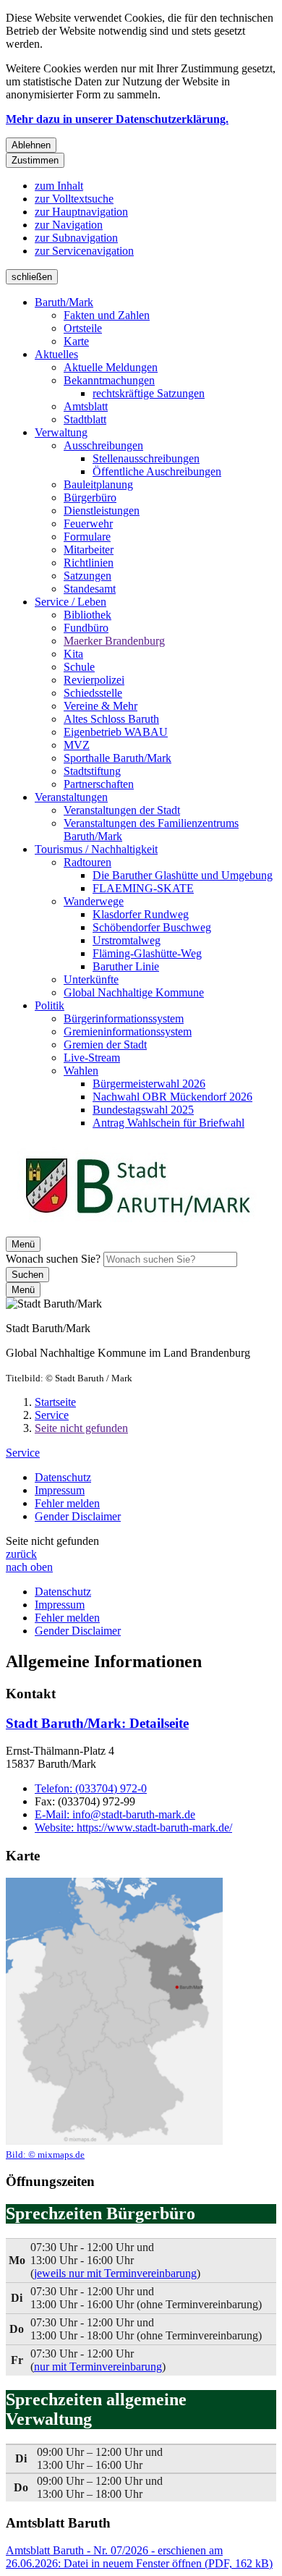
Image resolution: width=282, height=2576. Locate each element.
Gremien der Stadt (105, 1045)
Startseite (55, 1402)
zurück (21, 1554)
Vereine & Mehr (101, 706)
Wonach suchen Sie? (53, 1259)
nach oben (29, 1567)
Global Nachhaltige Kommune (134, 992)
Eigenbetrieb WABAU (116, 732)
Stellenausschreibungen (146, 458)
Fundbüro (86, 628)
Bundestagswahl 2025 (143, 1110)
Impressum (60, 1490)
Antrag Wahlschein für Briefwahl (168, 1123)
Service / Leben (70, 602)
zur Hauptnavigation (81, 212)
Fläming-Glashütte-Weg (147, 953)
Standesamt (90, 589)
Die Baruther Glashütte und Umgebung (183, 875)
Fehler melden (67, 1503)
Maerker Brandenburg (114, 641)
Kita (73, 654)
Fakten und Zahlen (107, 315)
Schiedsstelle (93, 693)
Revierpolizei (94, 680)
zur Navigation (69, 225)
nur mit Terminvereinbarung (98, 2367)
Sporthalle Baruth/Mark (117, 758)
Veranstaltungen (71, 797)
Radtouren (87, 862)
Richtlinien (89, 563)
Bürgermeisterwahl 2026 (149, 1084)
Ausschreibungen (103, 445)
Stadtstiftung (92, 771)
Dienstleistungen (102, 510)
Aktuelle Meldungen (111, 367)
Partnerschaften (99, 784)
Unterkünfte (91, 979)
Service (52, 1415)
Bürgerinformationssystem (124, 1018)
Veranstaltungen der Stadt (122, 810)
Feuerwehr (88, 524)
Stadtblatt (85, 419)
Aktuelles (56, 354)
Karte (76, 341)
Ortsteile (83, 328)
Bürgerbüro (90, 497)
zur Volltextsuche (74, 199)
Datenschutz (63, 1477)
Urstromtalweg (127, 940)
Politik (50, 1005)
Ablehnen (31, 145)
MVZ (77, 745)
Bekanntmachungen (109, 380)
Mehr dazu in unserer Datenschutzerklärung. (117, 119)
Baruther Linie (126, 966)
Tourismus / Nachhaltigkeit (96, 849)
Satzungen (87, 576)
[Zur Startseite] (137, 1230)
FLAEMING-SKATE (143, 888)
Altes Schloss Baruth (111, 719)
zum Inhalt (59, 186)
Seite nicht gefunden (81, 1428)
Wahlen (81, 1071)
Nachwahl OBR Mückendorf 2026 (172, 1097)
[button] (114, 2019)
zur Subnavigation (76, 238)
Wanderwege (94, 901)
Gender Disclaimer (78, 1516)
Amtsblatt (86, 406)
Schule (79, 667)
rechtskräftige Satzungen (149, 393)
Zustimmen (35, 160)
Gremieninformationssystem (128, 1031)
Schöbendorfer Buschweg (152, 927)
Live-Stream (92, 1058)
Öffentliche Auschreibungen (157, 471)
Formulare (87, 537)
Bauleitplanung (98, 484)
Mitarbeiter (89, 550)
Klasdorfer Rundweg (141, 914)
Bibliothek (87, 615)
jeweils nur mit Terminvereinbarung (115, 2273)
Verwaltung (61, 432)
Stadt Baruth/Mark (97, 1723)
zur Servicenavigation (84, 251)
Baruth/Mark (64, 302)
